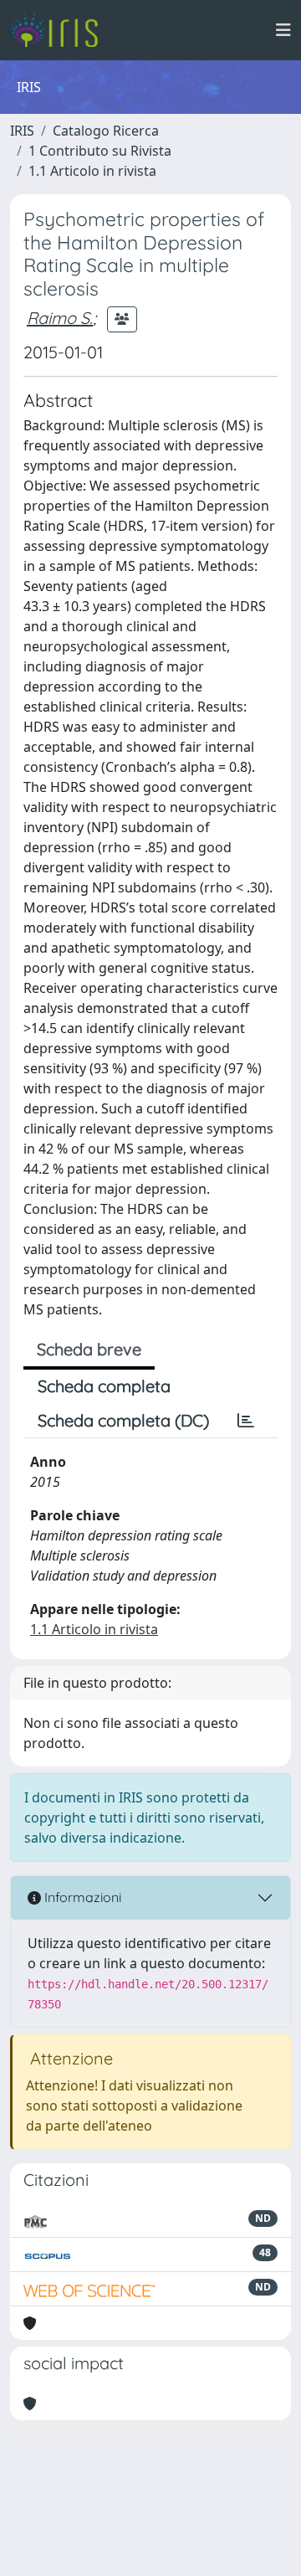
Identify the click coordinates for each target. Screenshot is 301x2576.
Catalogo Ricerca (106, 131)
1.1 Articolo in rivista (92, 171)
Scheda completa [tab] (104, 1386)
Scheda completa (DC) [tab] (123, 1420)
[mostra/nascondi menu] (283, 30)
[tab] (246, 1421)
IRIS (22, 131)
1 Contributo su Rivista (100, 151)
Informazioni (81, 1897)
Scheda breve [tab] (89, 1349)
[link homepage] (61, 30)
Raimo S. (60, 318)
